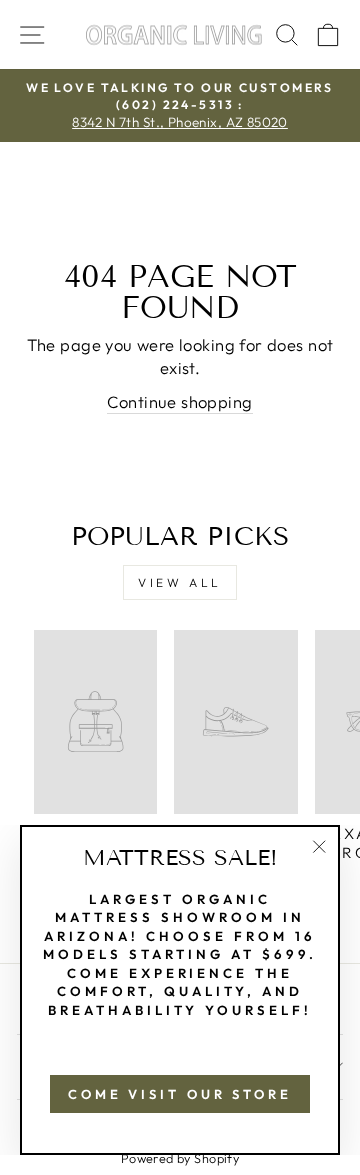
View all (180, 582)
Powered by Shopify (180, 1158)
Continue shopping (179, 401)
